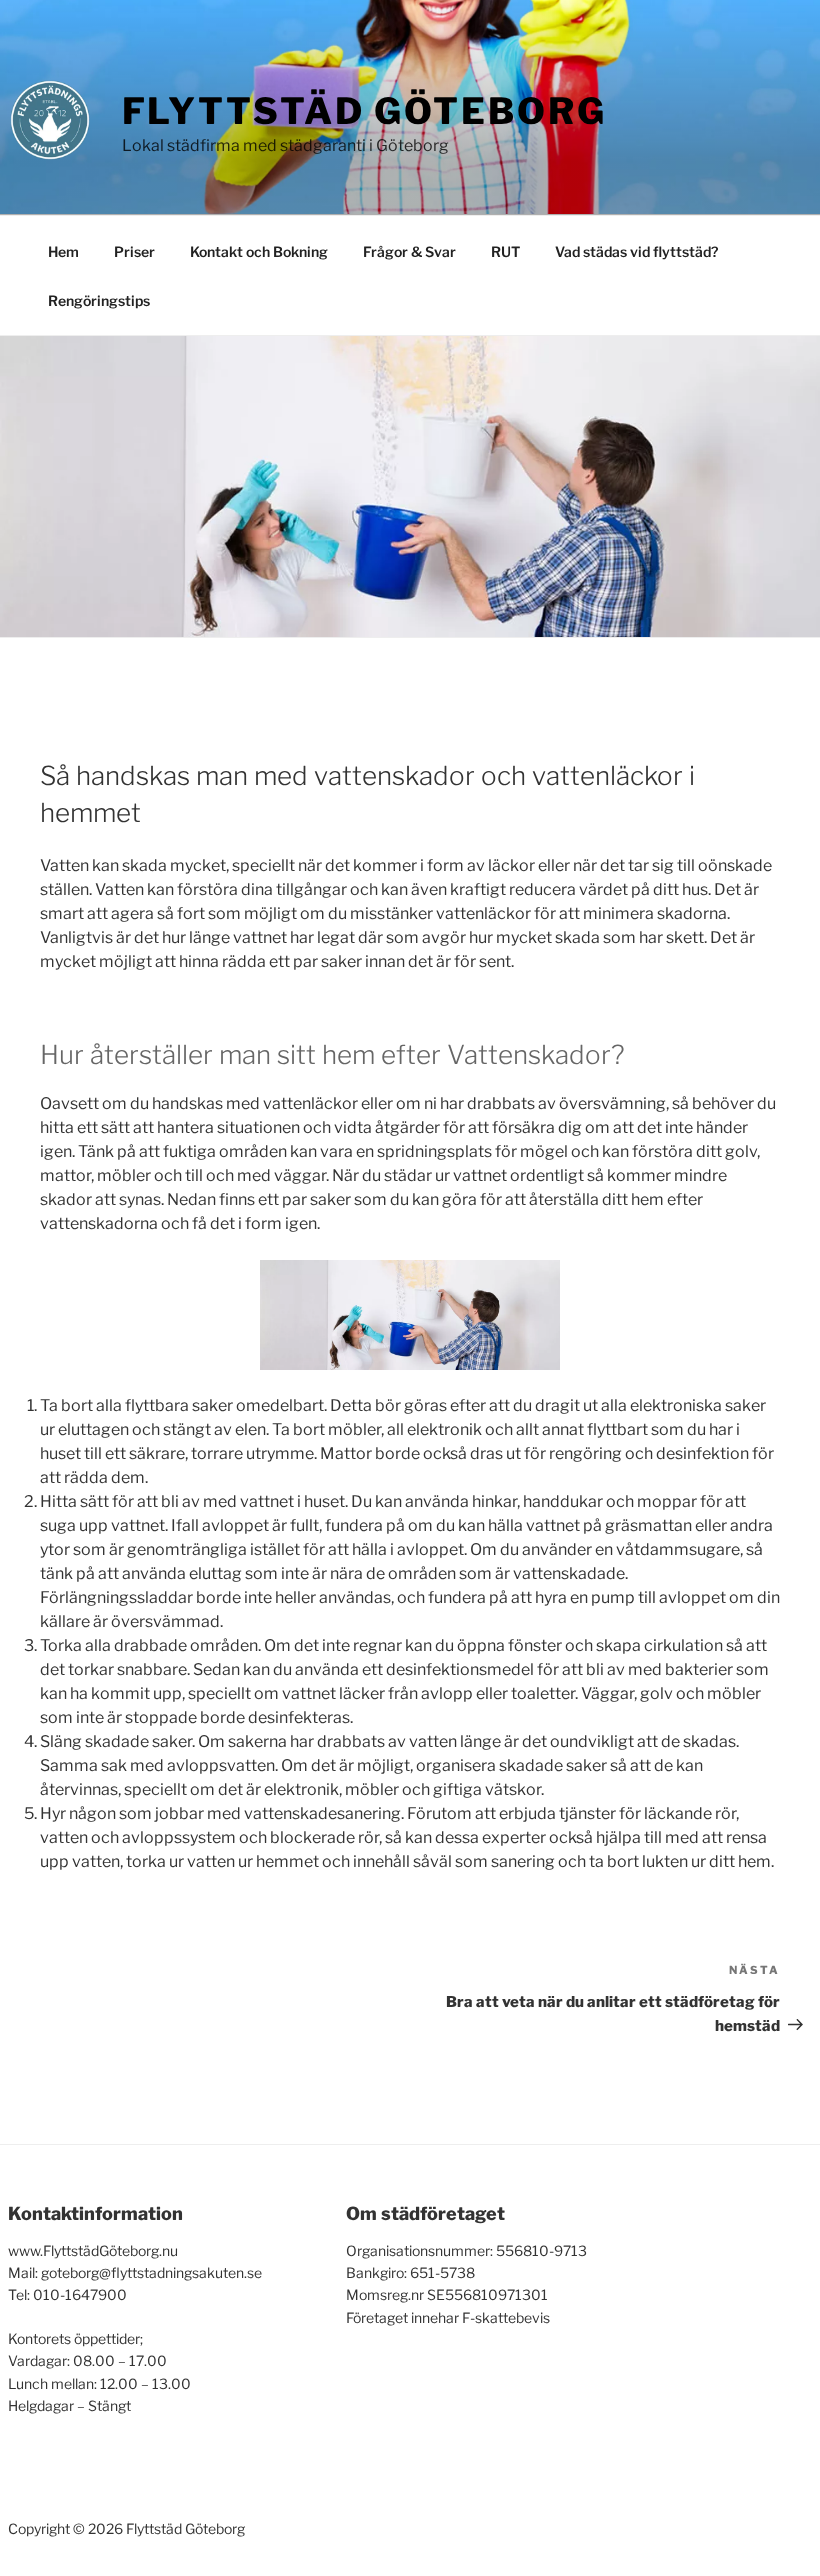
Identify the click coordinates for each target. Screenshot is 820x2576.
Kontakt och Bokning (259, 251)
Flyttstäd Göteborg (364, 111)
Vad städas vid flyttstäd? (636, 251)
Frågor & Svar (409, 251)
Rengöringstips (99, 300)
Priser (134, 251)
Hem (63, 251)
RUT (505, 251)
